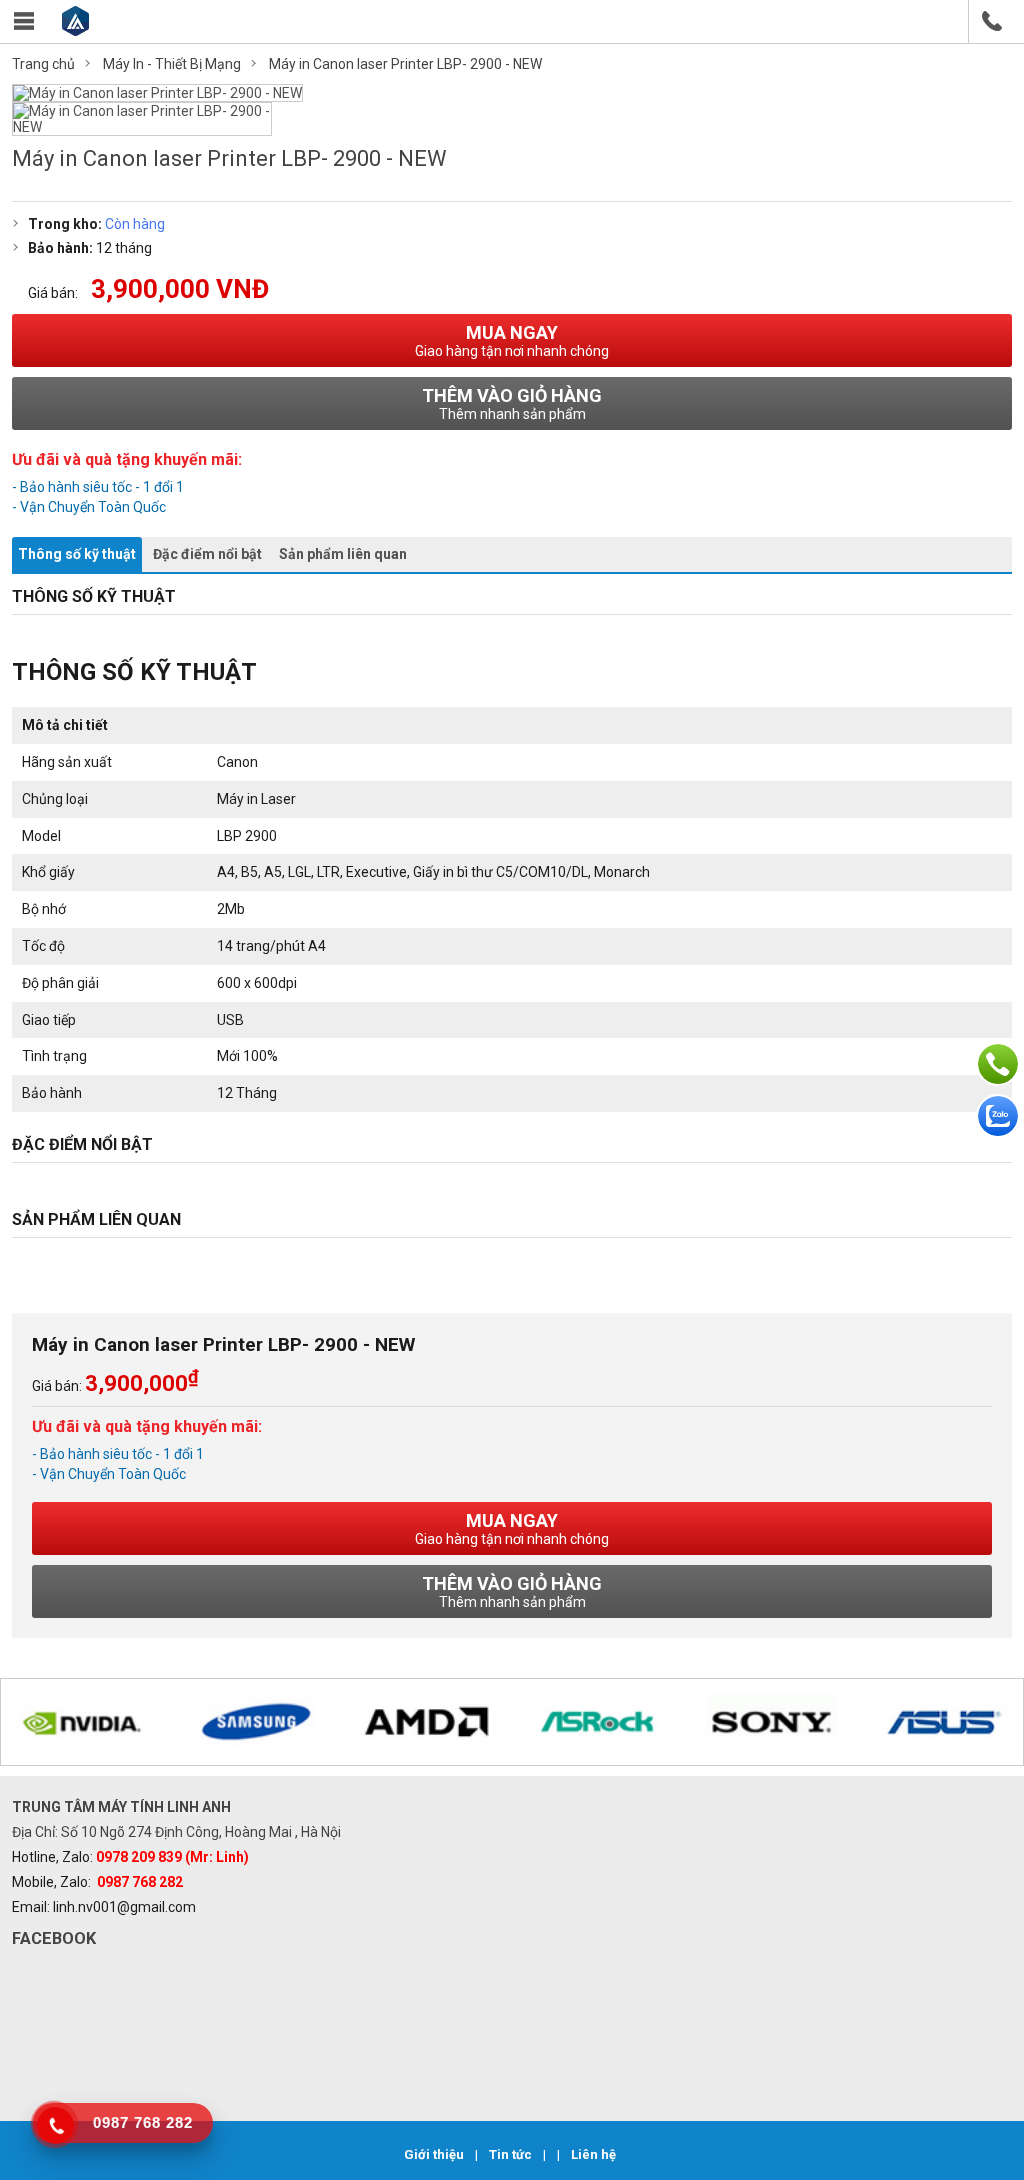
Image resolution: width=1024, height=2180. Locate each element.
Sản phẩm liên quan (343, 554)
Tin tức (512, 2154)
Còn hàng (135, 224)
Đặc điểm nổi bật (207, 554)
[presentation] (41, 1724)
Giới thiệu (435, 2154)
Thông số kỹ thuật (77, 554)
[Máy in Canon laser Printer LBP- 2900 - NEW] (157, 93)
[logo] (75, 30)
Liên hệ (593, 2154)
